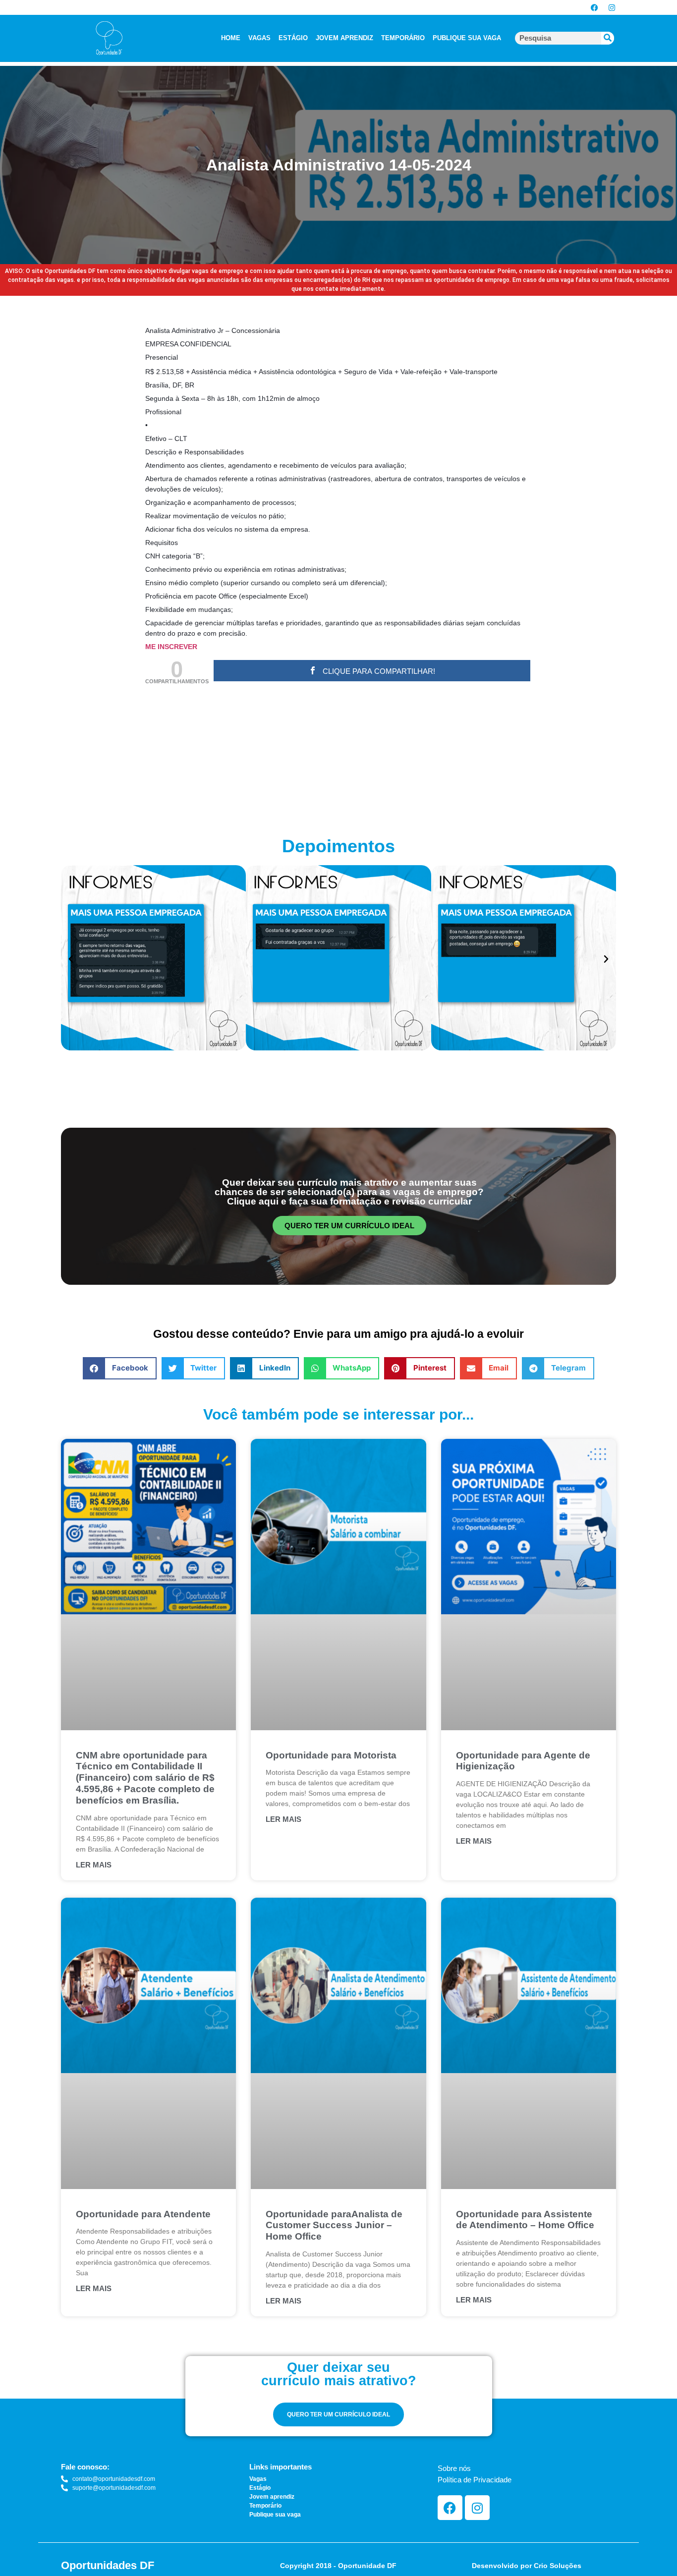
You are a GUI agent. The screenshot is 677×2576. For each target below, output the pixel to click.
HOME (231, 38)
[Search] (608, 38)
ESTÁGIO (293, 38)
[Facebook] (594, 7)
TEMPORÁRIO (403, 38)
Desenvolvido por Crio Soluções (527, 2566)
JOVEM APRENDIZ (344, 38)
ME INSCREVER (171, 647)
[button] (71, 959)
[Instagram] (612, 7)
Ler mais (94, 1865)
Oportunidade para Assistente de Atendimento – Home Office (525, 2220)
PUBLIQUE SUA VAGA (467, 38)
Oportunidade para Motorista (331, 1755)
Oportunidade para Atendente (143, 2214)
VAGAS (259, 38)
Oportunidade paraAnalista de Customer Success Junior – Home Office (334, 2225)
